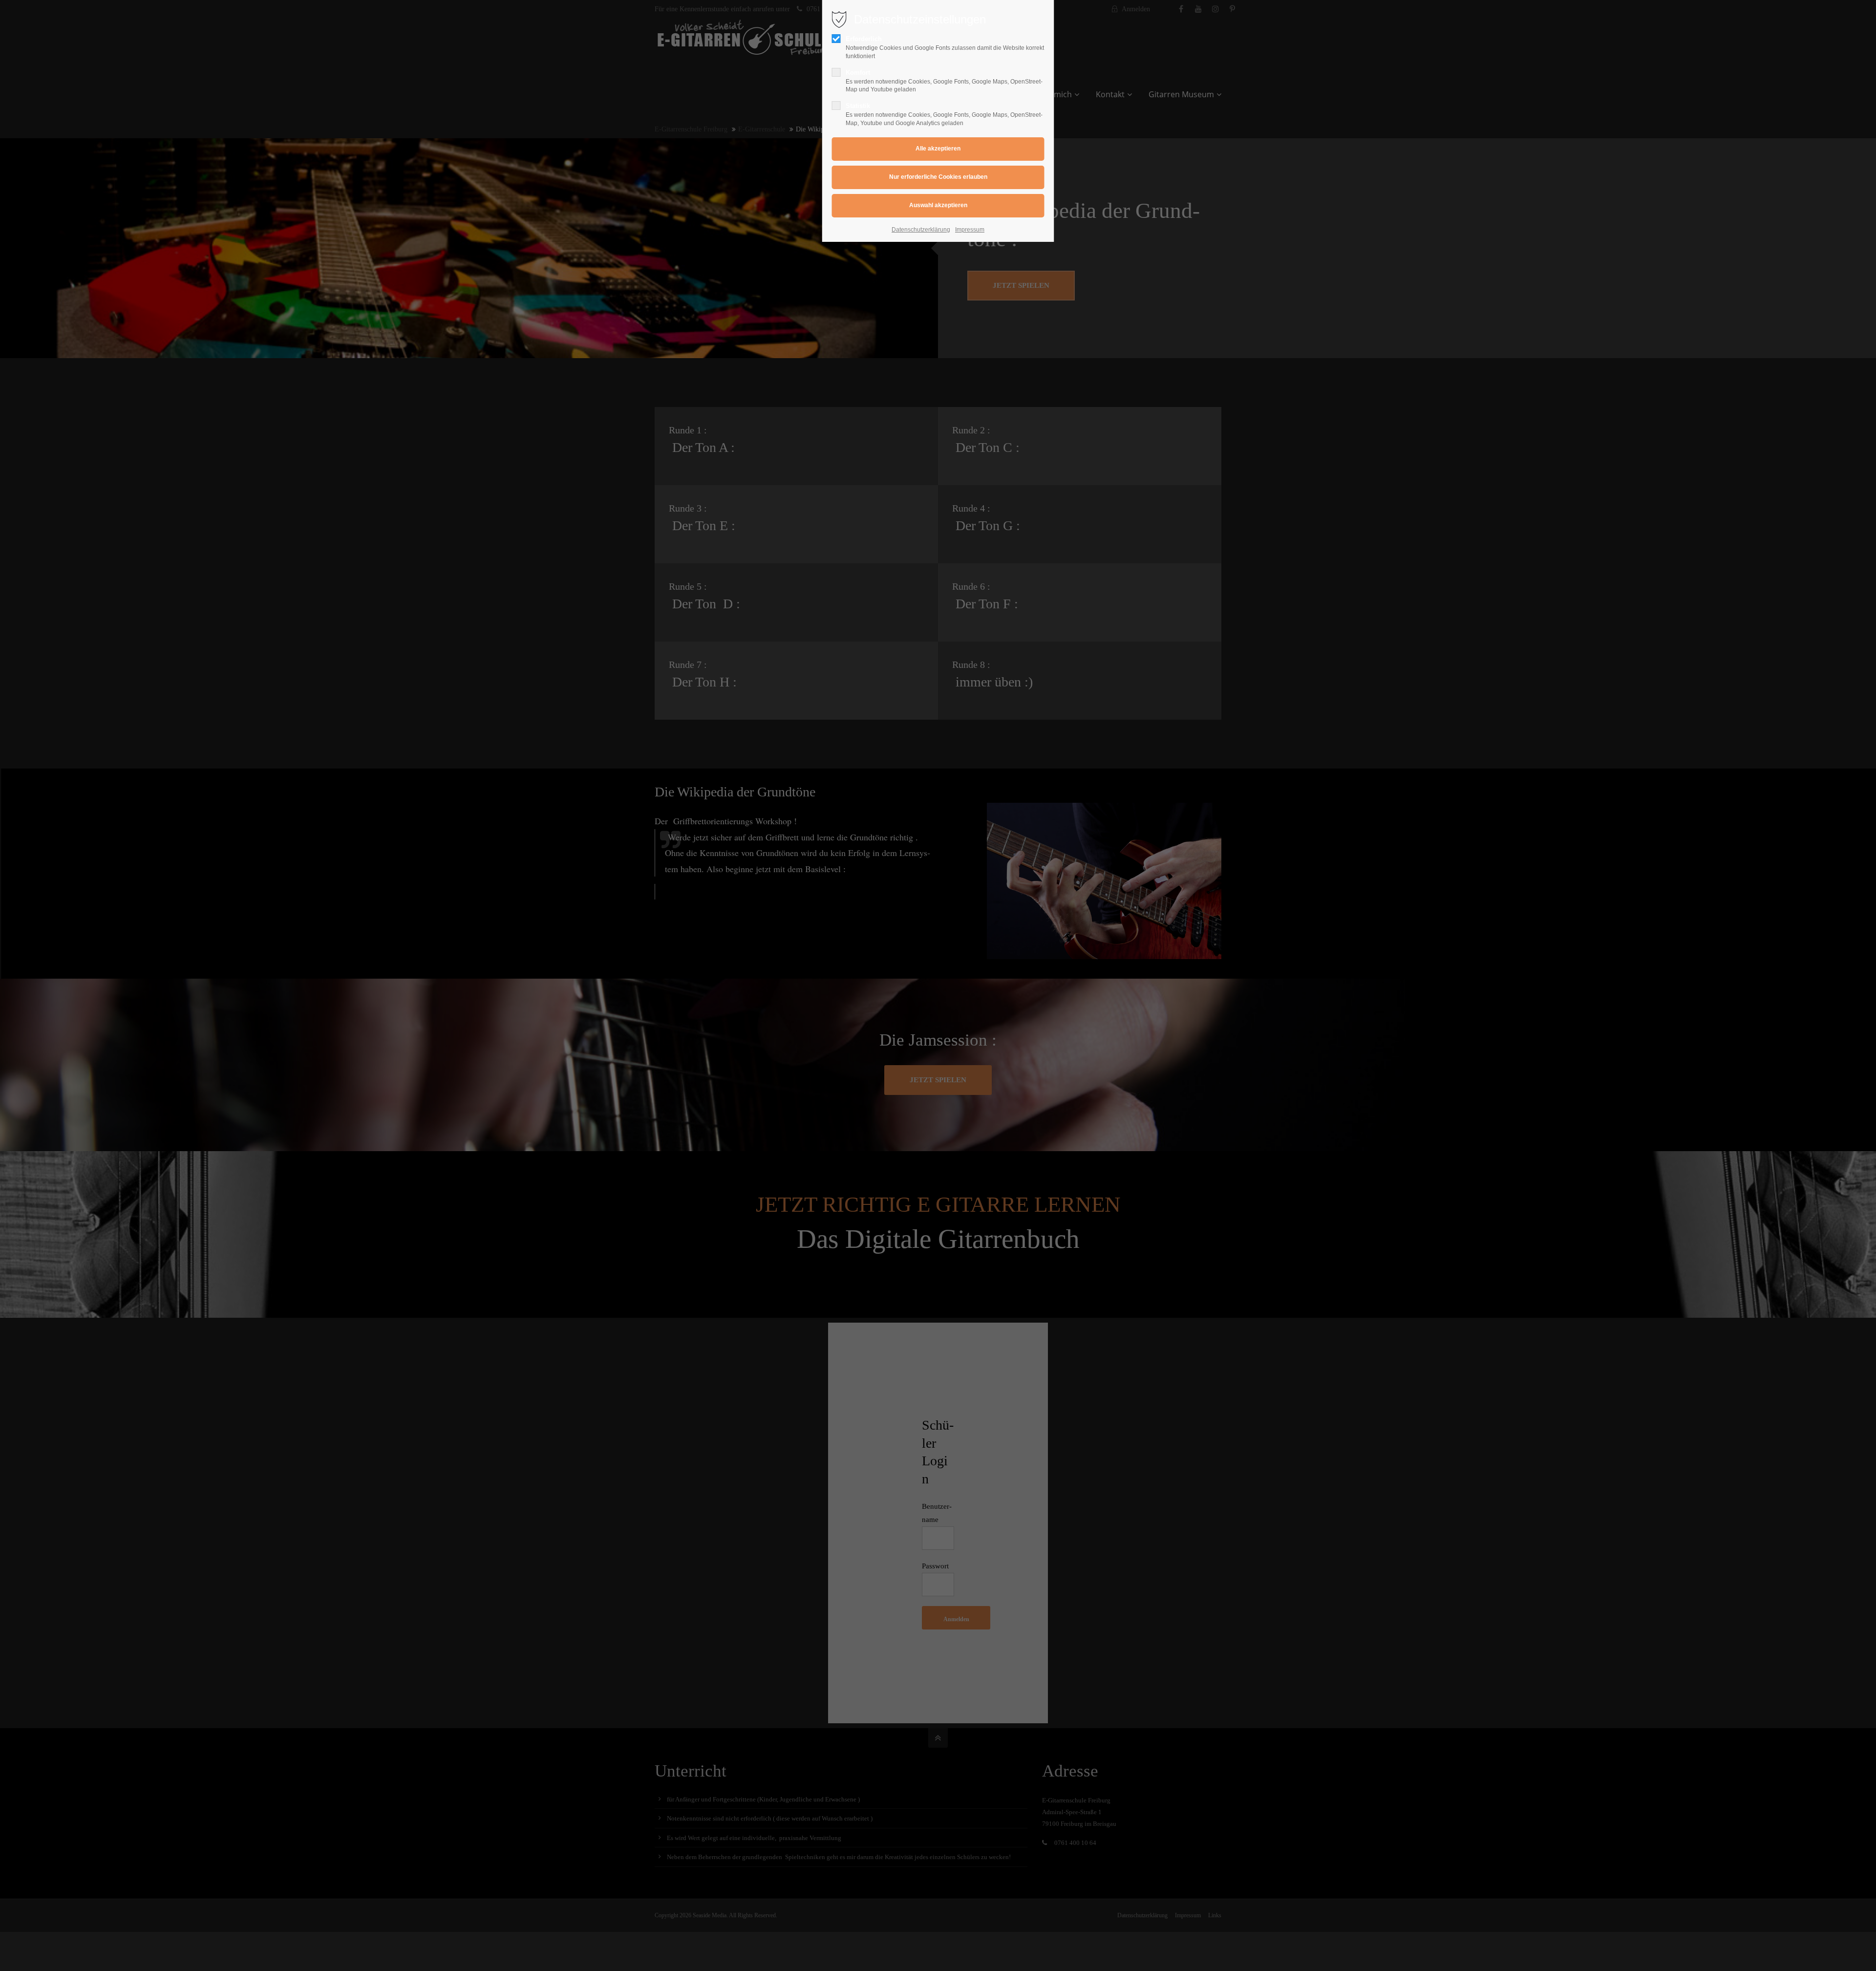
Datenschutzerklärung (921, 230)
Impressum (970, 230)
